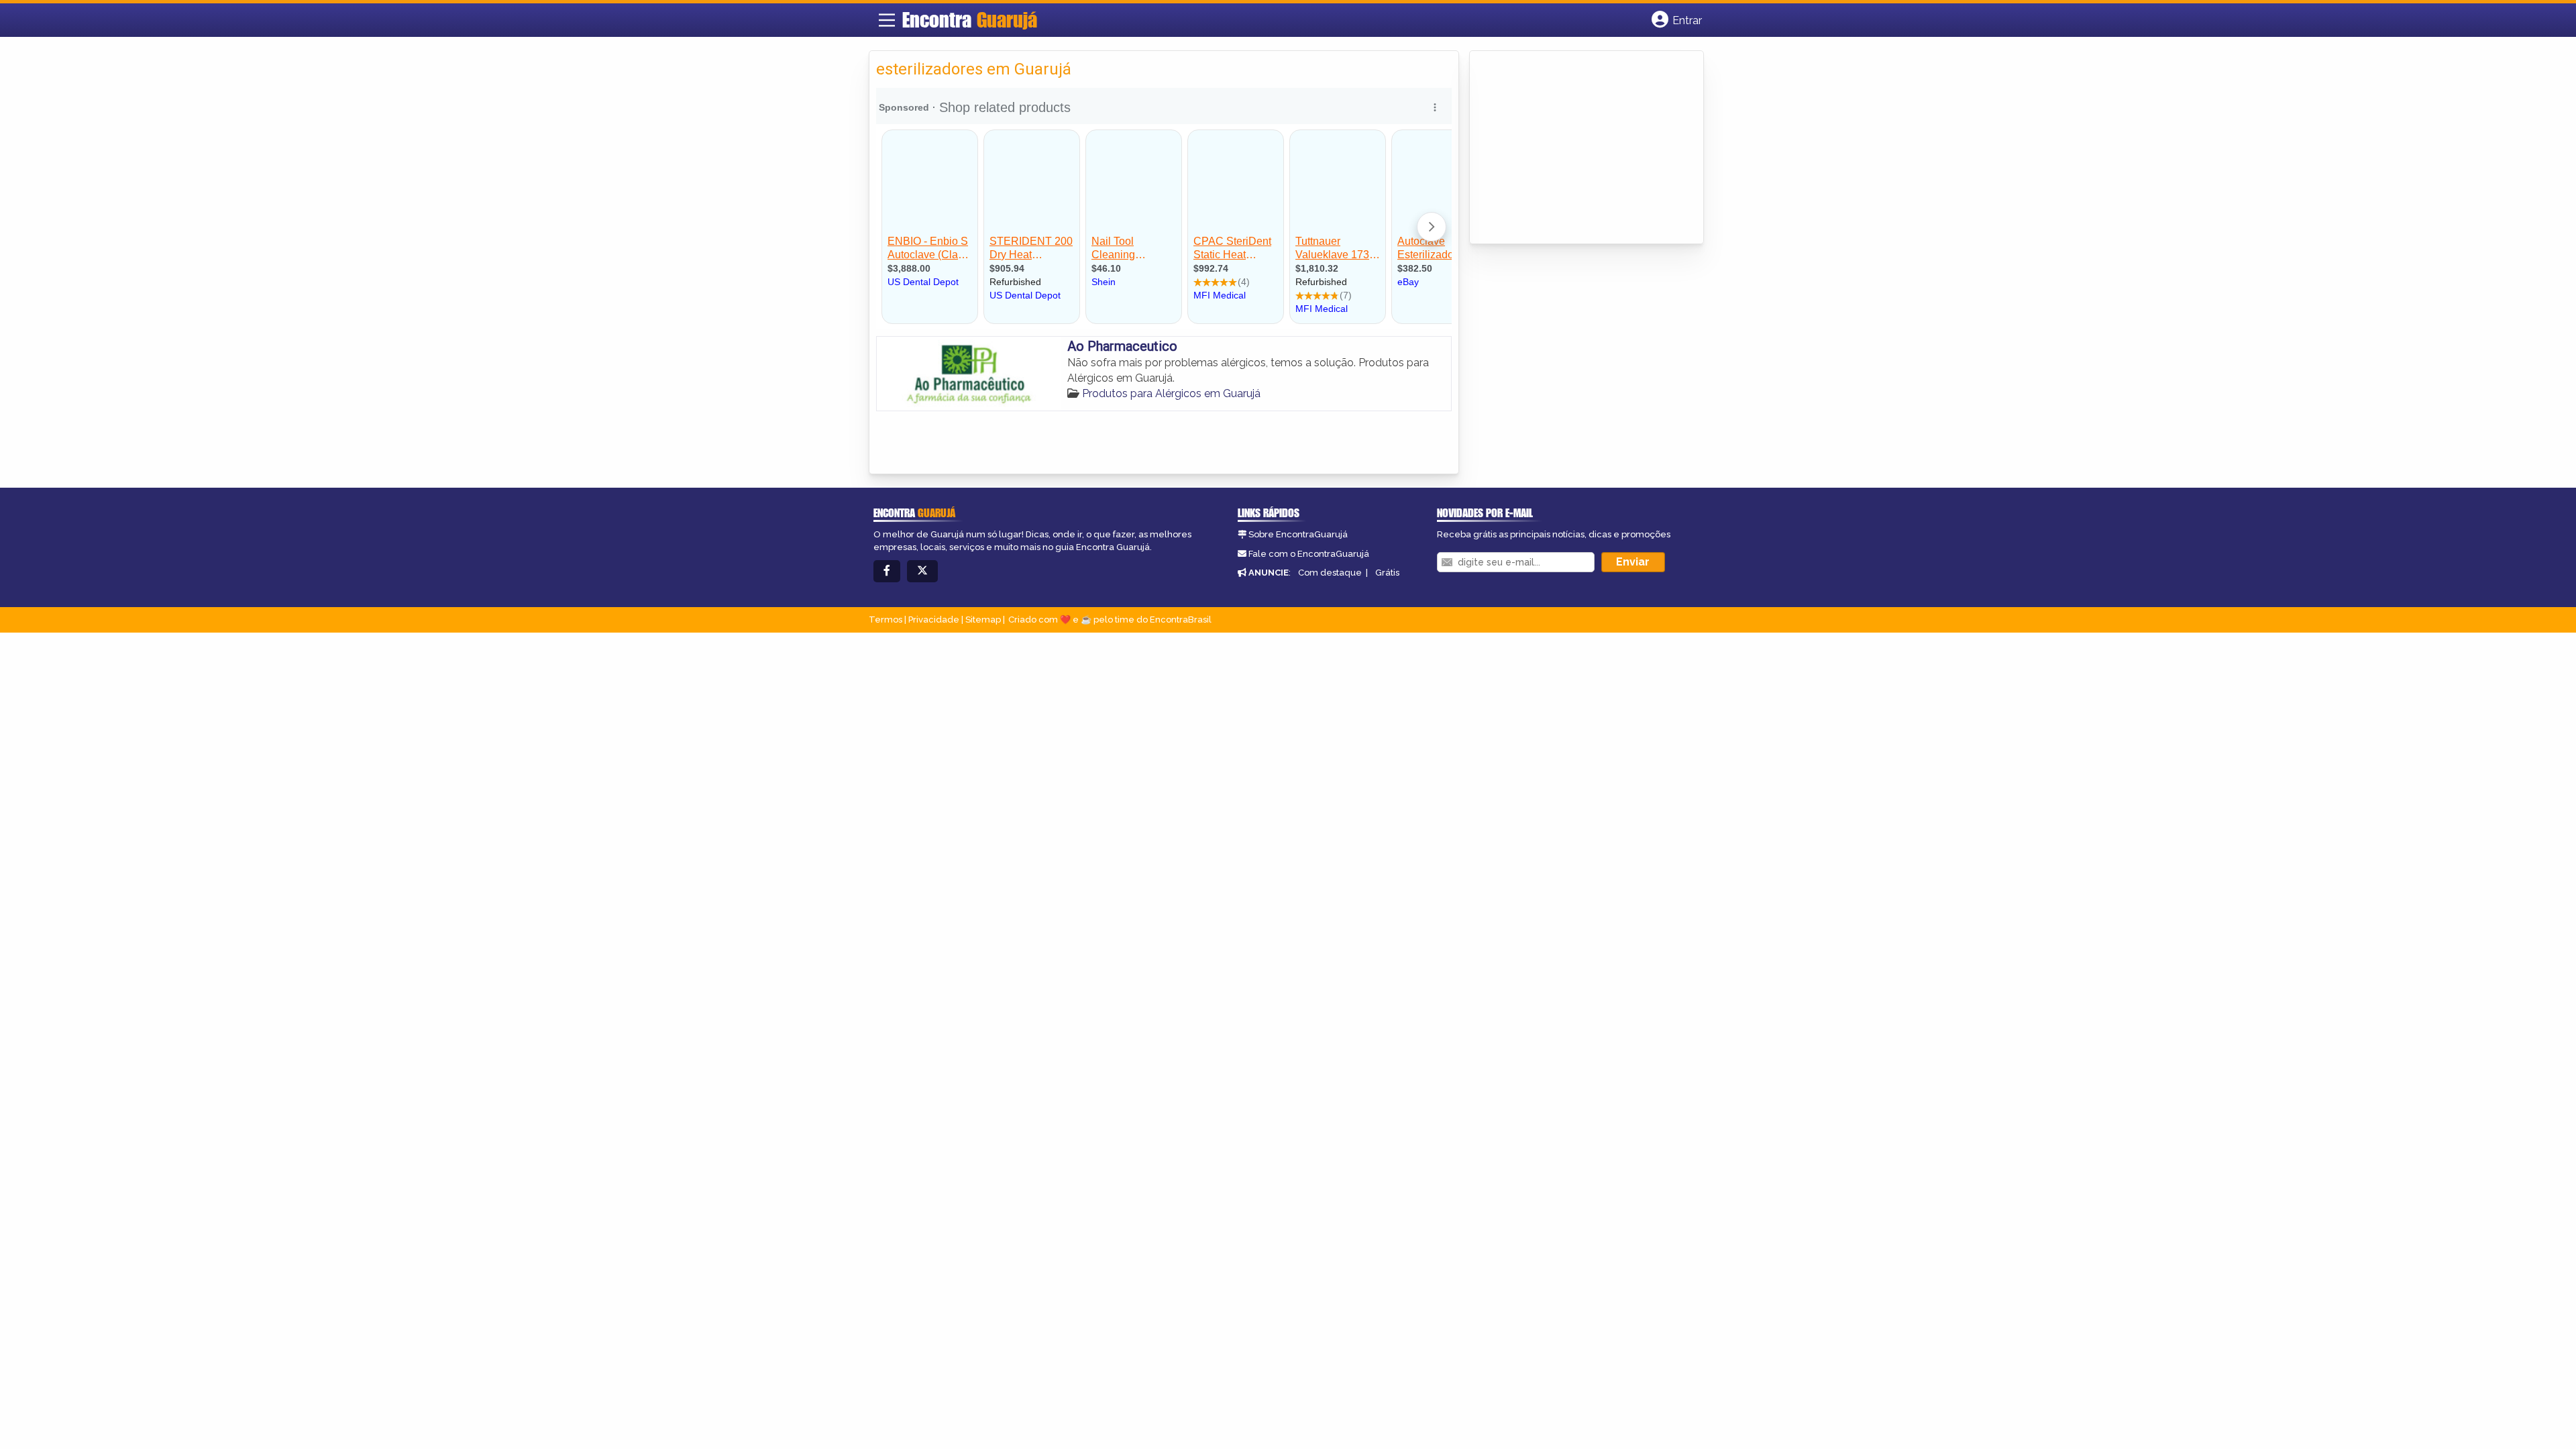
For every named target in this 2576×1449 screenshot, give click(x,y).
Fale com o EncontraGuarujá (1309, 554)
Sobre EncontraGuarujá (1298, 534)
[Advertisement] (1577, 148)
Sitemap (983, 620)
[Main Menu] (887, 20)
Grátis (1387, 573)
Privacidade (934, 620)
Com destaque (1330, 573)
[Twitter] (922, 571)
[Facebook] (887, 571)
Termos (885, 620)
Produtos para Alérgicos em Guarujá (1171, 393)
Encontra (970, 19)
